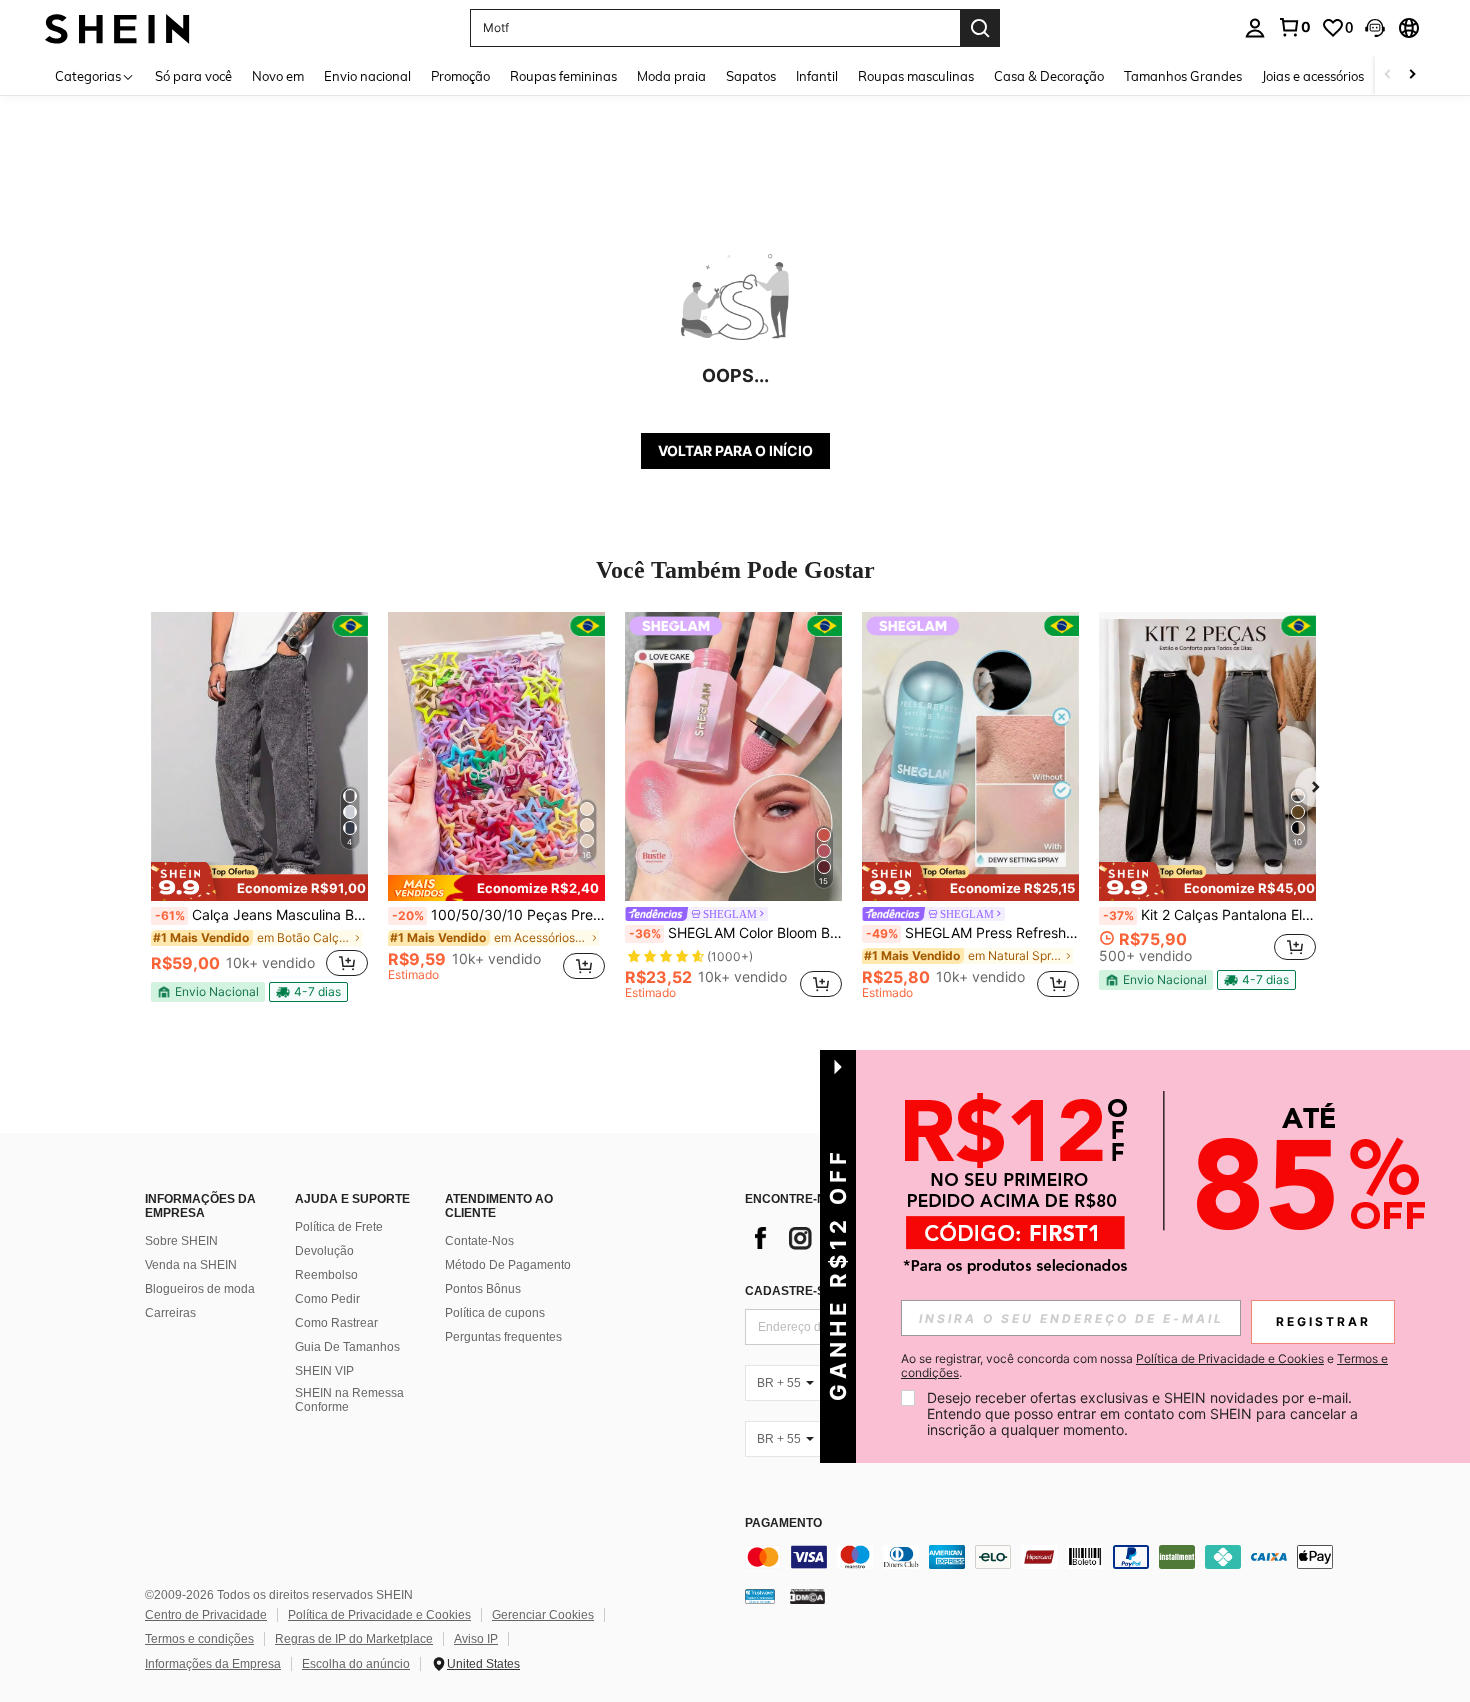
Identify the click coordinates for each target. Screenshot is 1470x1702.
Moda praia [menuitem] (671, 76)
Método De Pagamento (508, 1265)
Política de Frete (339, 1227)
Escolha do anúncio (356, 1664)
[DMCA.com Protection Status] (807, 1596)
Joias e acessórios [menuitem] (1313, 76)
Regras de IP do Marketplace (354, 1639)
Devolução (324, 1251)
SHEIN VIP (324, 1371)
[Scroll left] (1388, 75)
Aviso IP (476, 1639)
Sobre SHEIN (181, 1241)
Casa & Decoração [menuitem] (1049, 76)
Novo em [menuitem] (278, 76)
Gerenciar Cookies (543, 1615)
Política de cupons (495, 1313)
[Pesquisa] (980, 28)
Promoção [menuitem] (460, 76)
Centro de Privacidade (206, 1615)
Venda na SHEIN (191, 1265)
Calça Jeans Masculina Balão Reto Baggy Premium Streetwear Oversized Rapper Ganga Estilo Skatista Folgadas (261, 915)
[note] (259, 881)
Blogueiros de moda (200, 1289)
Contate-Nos (479, 1241)
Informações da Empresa (213, 1664)
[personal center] (1255, 28)
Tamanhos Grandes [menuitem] (1183, 76)
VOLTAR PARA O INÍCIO (735, 450)
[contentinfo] (1045, 1557)
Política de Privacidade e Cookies (379, 1615)
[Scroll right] (1412, 75)
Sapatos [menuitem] (751, 76)
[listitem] (259, 807)
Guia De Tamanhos (347, 1347)
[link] (1294, 27)
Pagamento (783, 1523)
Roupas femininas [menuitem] (563, 76)
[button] (1375, 28)
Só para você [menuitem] (193, 76)
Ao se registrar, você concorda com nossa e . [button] (1144, 1366)
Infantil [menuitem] (817, 76)
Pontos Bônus (483, 1289)
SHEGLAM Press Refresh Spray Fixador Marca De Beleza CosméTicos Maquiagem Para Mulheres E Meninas (972, 933)
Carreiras (170, 1313)
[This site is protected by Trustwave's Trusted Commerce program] (760, 1596)
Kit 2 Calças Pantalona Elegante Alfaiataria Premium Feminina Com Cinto (1209, 915)
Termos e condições (199, 1639)
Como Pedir (327, 1299)
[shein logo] (117, 27)
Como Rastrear (336, 1323)
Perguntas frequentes (503, 1337)
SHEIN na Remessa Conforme (349, 1400)
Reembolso (326, 1275)
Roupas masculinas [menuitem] (916, 76)
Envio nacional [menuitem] (367, 76)
